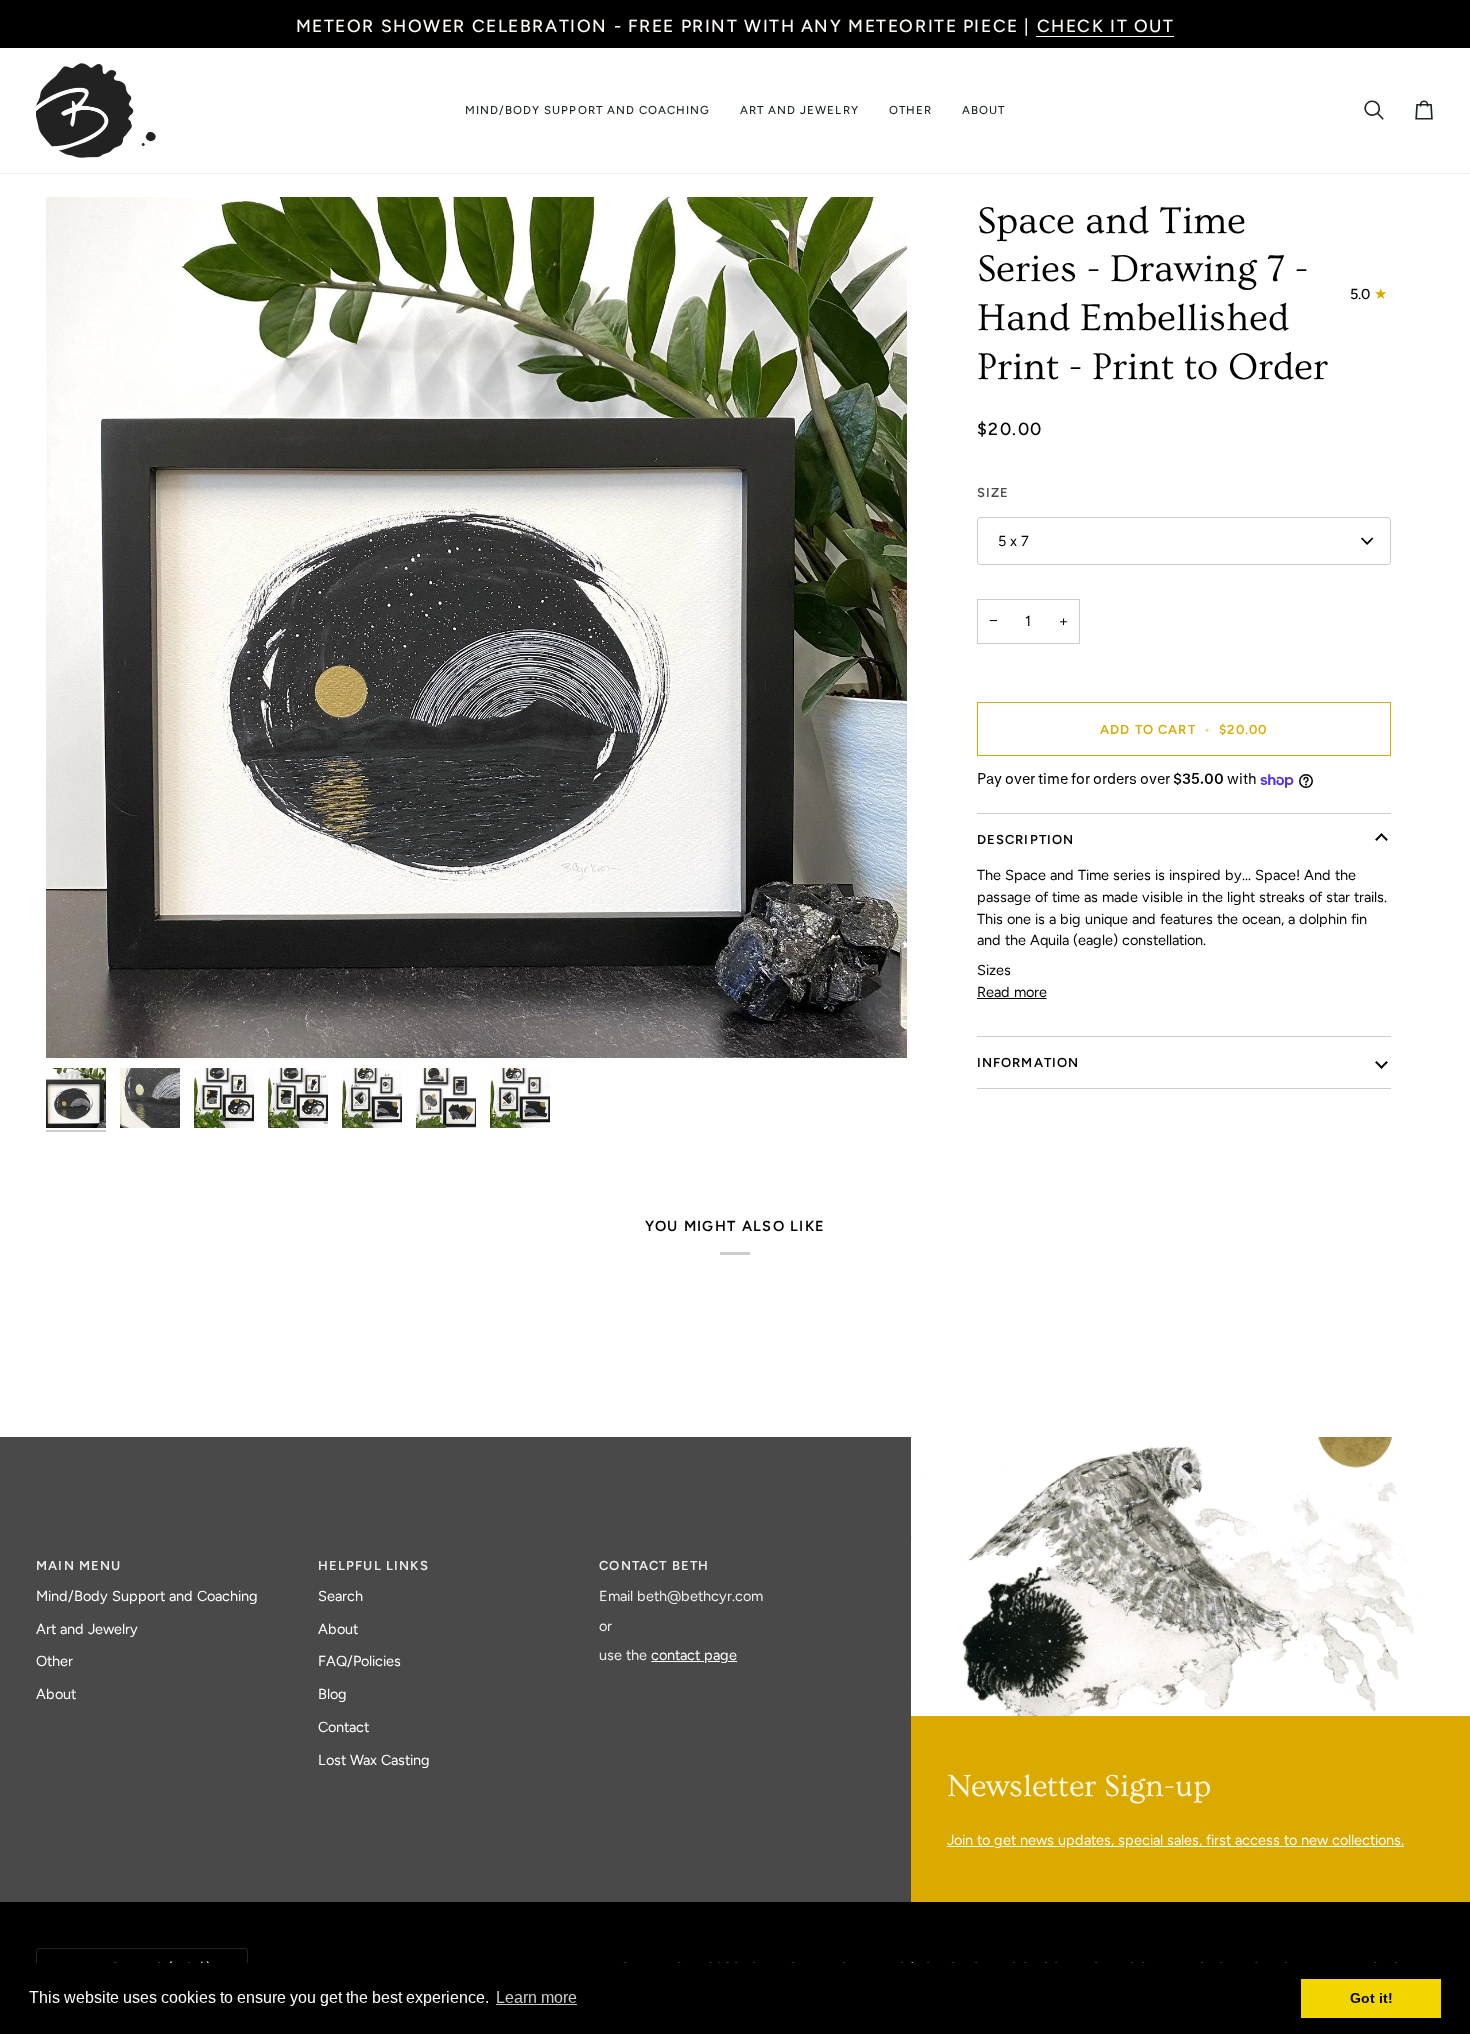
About (56, 1694)
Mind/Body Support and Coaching (147, 1596)
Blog (332, 1694)
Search (340, 1596)
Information (1028, 1062)
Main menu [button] (79, 1565)
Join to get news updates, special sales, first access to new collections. (1175, 1840)
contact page (694, 1655)
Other (54, 1661)
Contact (343, 1727)
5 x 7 (1013, 541)
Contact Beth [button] (654, 1565)
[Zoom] (476, 627)
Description (1026, 839)
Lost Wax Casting (374, 1760)
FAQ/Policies (359, 1661)
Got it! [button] (1371, 1998)
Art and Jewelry (87, 1629)
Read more (1012, 992)
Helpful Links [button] (373, 1565)
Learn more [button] (536, 1997)
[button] (587, 110)
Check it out (1106, 25)
